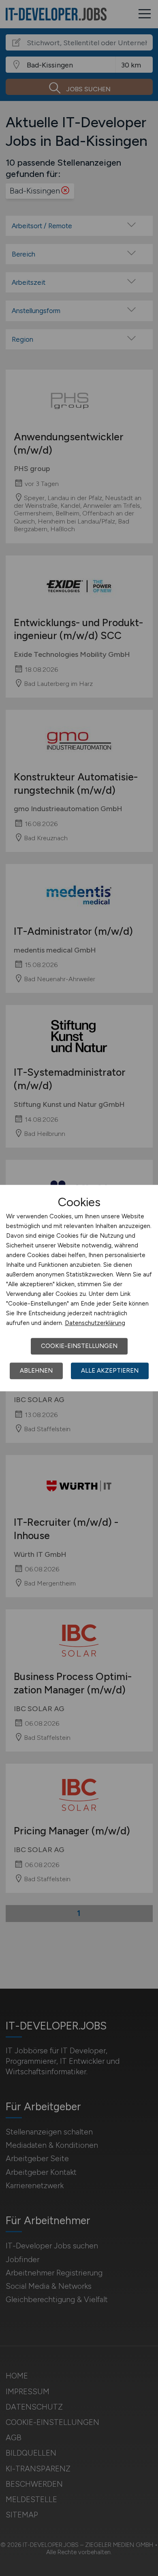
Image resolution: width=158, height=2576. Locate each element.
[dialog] (79, 1288)
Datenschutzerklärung (95, 1323)
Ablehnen (36, 1371)
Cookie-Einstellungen (79, 1346)
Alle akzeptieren (110, 1371)
